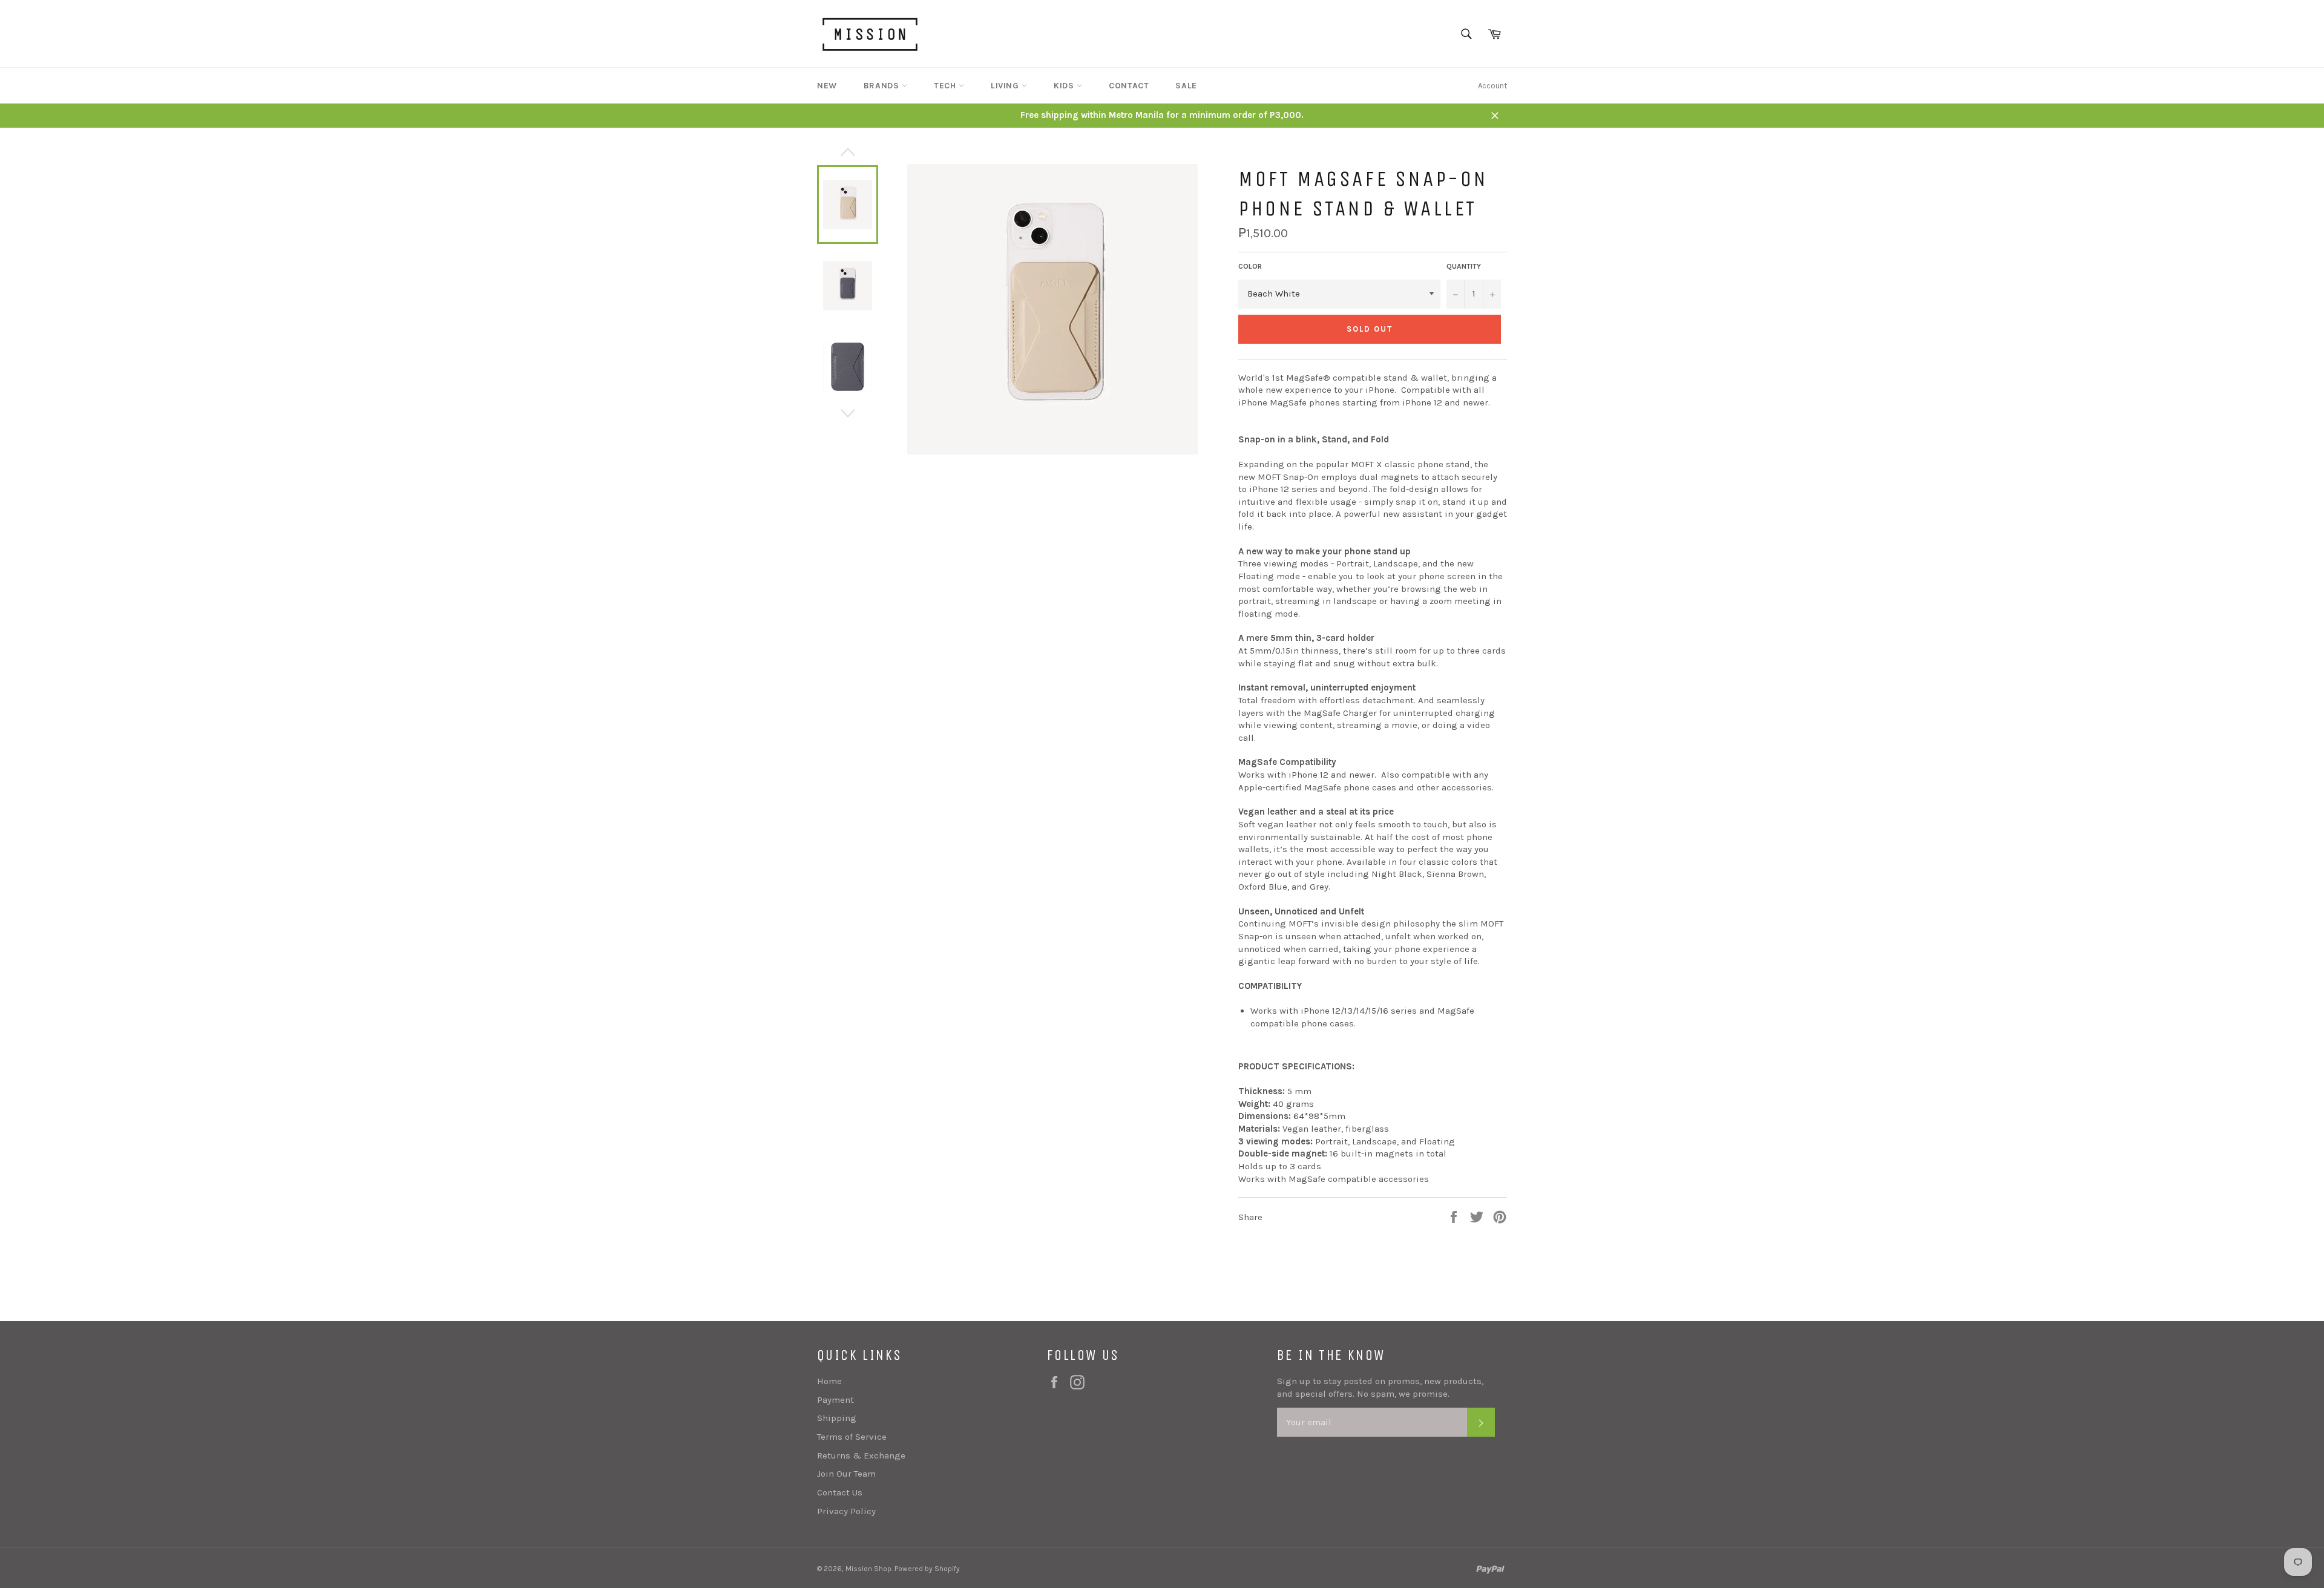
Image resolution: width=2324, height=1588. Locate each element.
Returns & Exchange (861, 1455)
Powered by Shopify (927, 1569)
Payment (835, 1400)
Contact (1129, 86)
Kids (1065, 86)
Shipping (837, 1418)
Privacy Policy (846, 1511)
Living (1006, 86)
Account (1492, 86)
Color (1250, 266)
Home (829, 1381)
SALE (1186, 86)
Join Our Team (846, 1474)
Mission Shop (868, 1569)
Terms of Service (852, 1437)
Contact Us (840, 1492)
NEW (827, 86)
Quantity (1464, 266)
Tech (946, 86)
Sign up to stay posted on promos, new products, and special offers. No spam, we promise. (1380, 1387)
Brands (883, 86)
